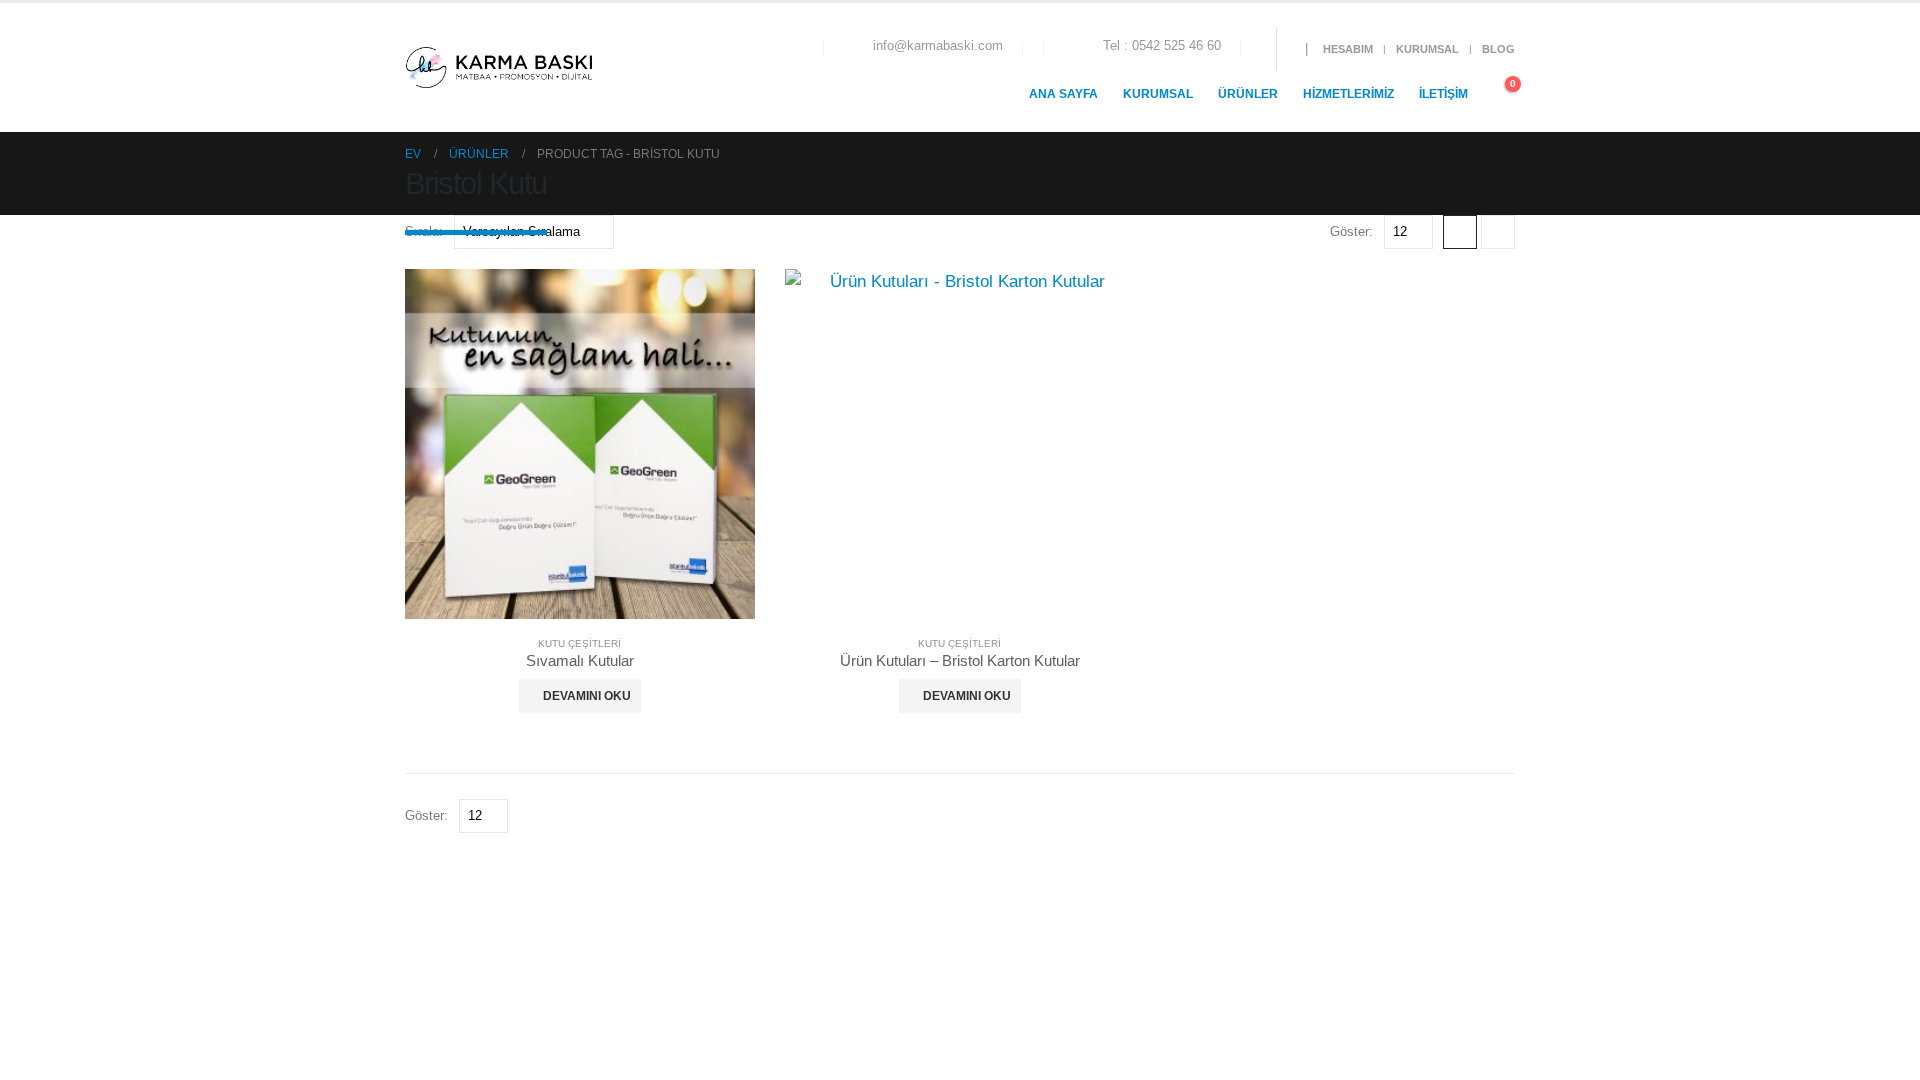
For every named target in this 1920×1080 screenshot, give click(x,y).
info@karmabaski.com (938, 46)
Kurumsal (1427, 49)
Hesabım (1348, 49)
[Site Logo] (498, 67)
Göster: (1351, 231)
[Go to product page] (580, 444)
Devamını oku (587, 696)
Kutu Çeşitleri (579, 643)
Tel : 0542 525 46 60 (1162, 46)
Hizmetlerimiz (1348, 94)
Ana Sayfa (1063, 94)
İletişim (1443, 94)
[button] (622, 68)
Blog (1498, 49)
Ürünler (1248, 94)
